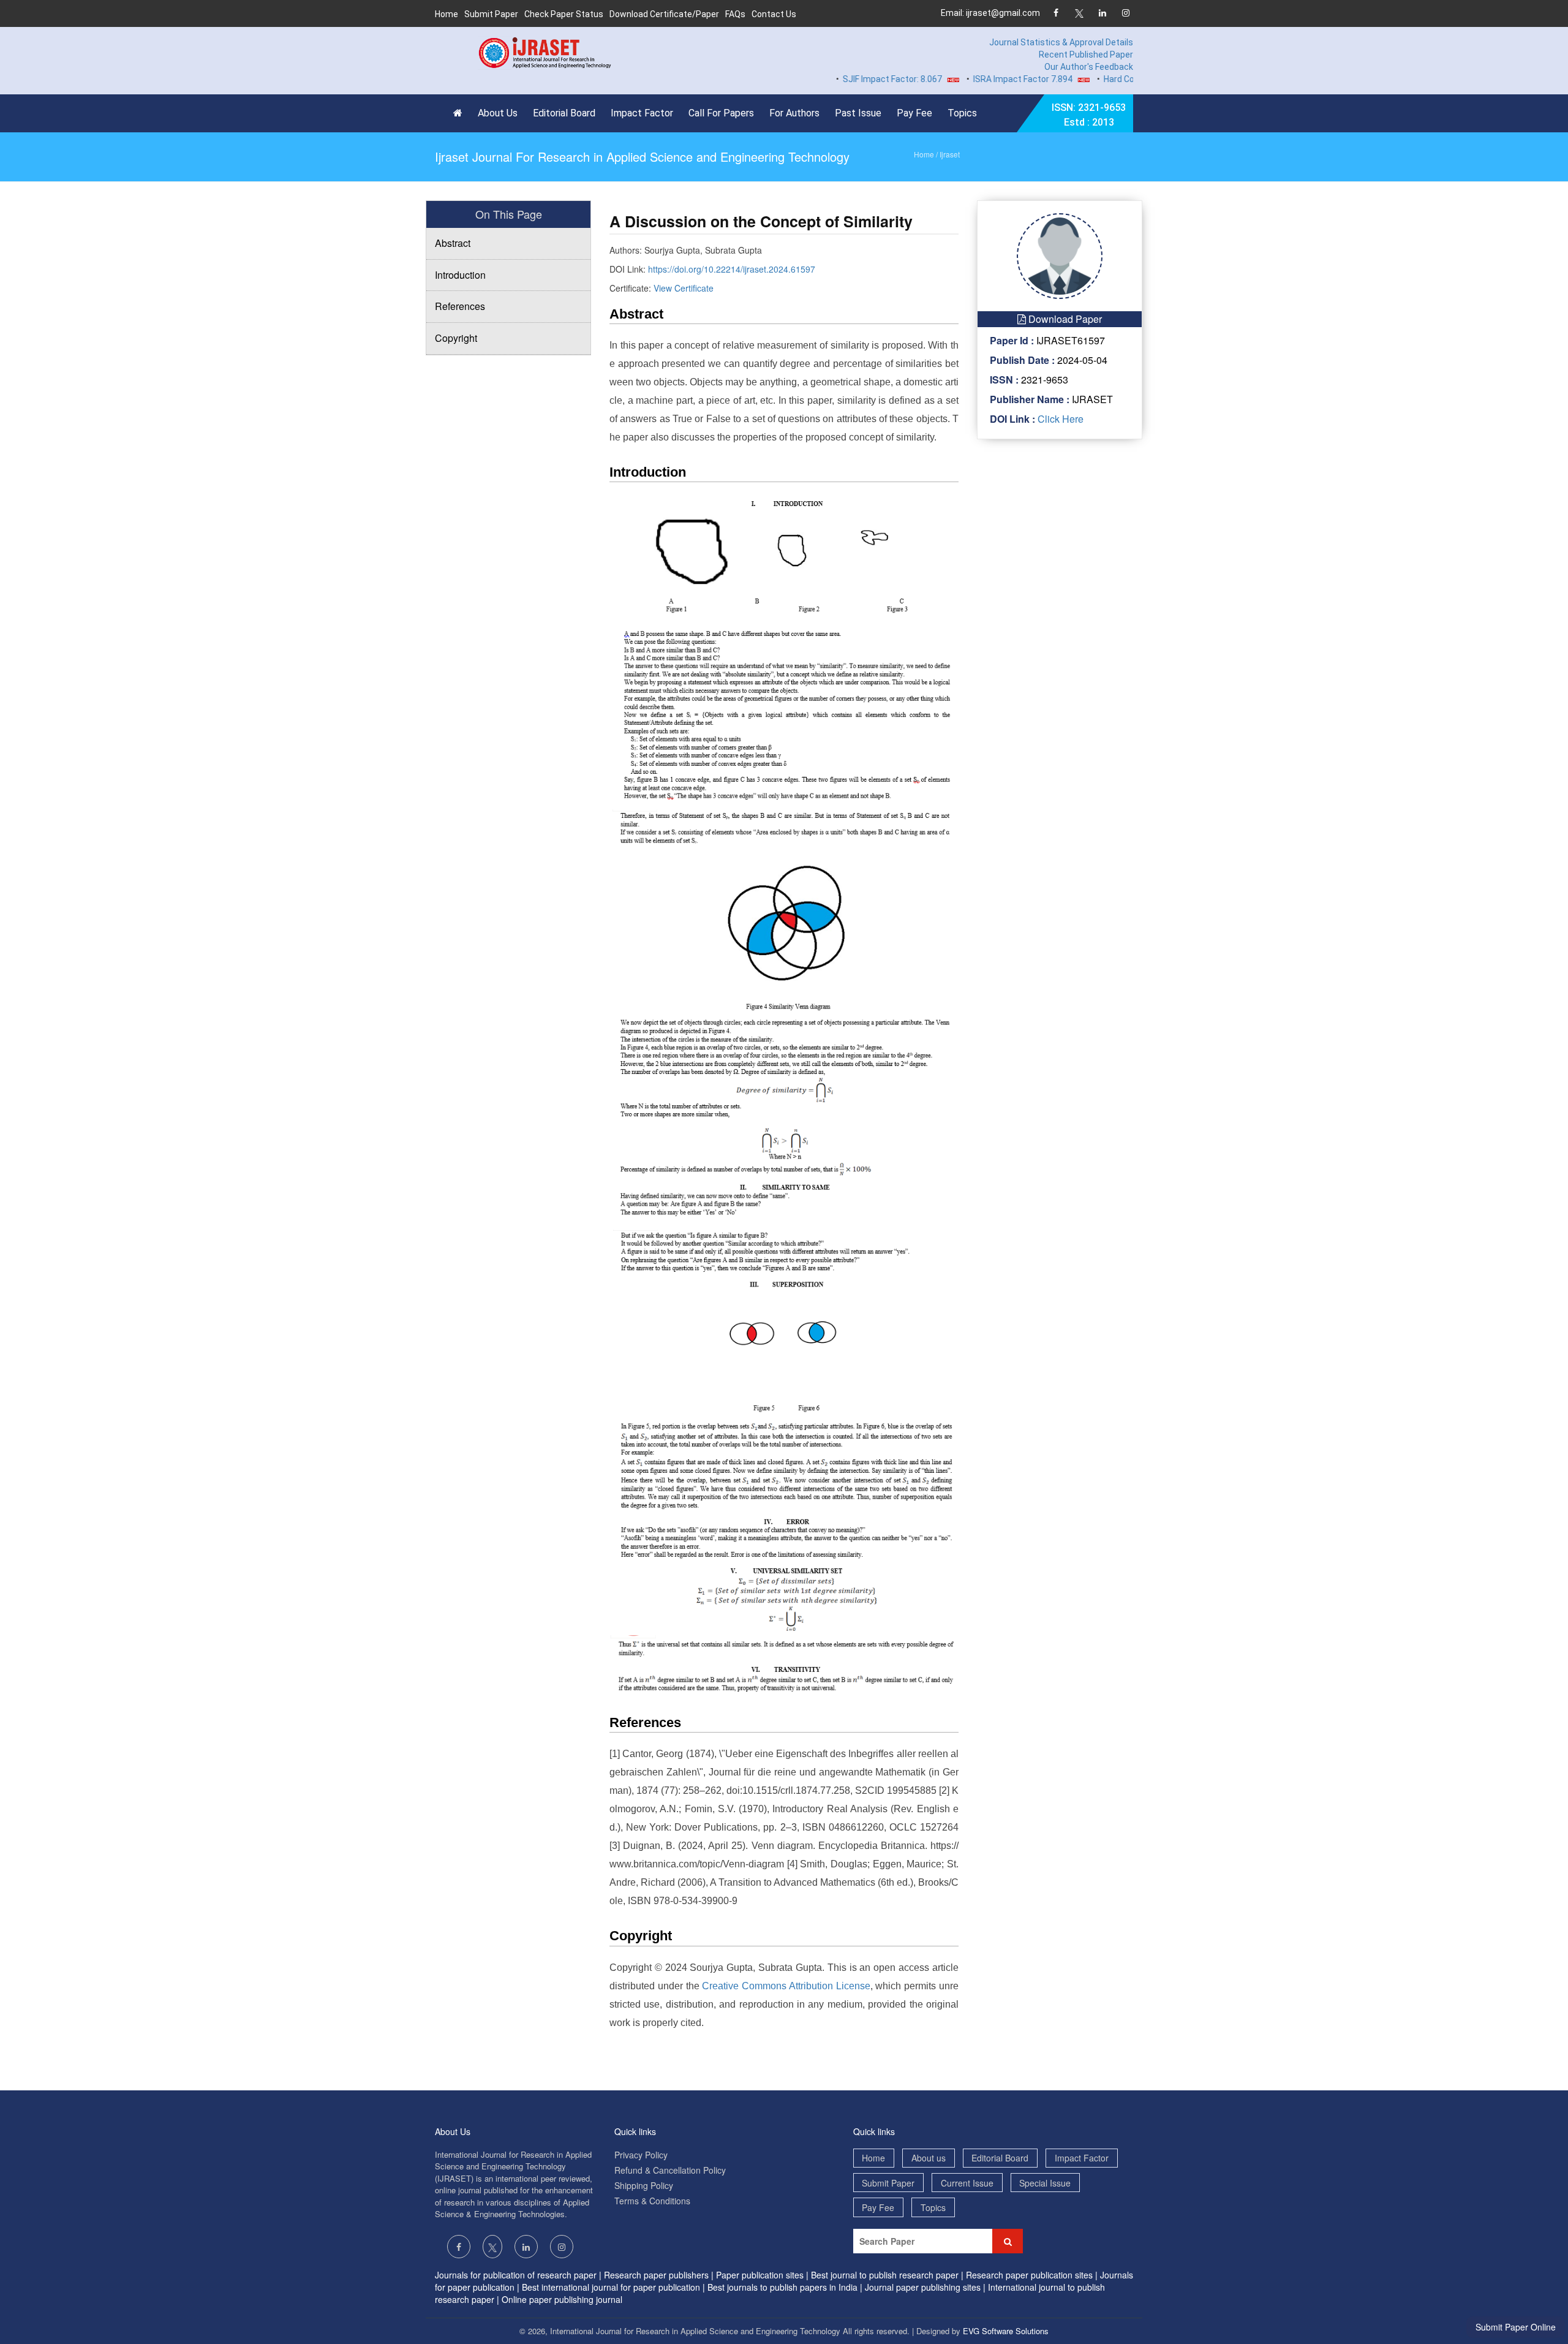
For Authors (794, 113)
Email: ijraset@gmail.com (990, 13)
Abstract (453, 243)
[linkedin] (1102, 14)
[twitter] (1079, 14)
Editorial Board (564, 113)
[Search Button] (1008, 2241)
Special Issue (1045, 2183)
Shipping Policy (644, 2185)
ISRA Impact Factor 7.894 (974, 79)
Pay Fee (914, 113)
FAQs (735, 14)
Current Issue (967, 2183)
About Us (498, 113)
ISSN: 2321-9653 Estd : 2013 (1089, 115)
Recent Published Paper (1086, 55)
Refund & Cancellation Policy (670, 2170)
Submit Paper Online (1516, 2327)
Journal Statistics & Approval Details (1061, 42)
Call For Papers (721, 113)
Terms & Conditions (652, 2201)
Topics (962, 113)
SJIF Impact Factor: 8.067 (843, 79)
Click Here (1059, 419)
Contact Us (774, 14)
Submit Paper (491, 14)
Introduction (460, 275)
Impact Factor (642, 113)
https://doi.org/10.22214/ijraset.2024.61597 (732, 269)
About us (929, 2158)
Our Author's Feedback (1089, 67)
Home (447, 14)
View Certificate (684, 288)
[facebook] (1056, 14)
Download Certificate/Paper (664, 14)
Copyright (456, 338)
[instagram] (1125, 14)
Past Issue (858, 113)
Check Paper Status (564, 14)
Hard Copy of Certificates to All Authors (1132, 79)
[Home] (461, 113)
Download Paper (1064, 319)
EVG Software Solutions (1006, 2331)
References (460, 306)
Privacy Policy (641, 2155)
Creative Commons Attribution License (786, 1986)
